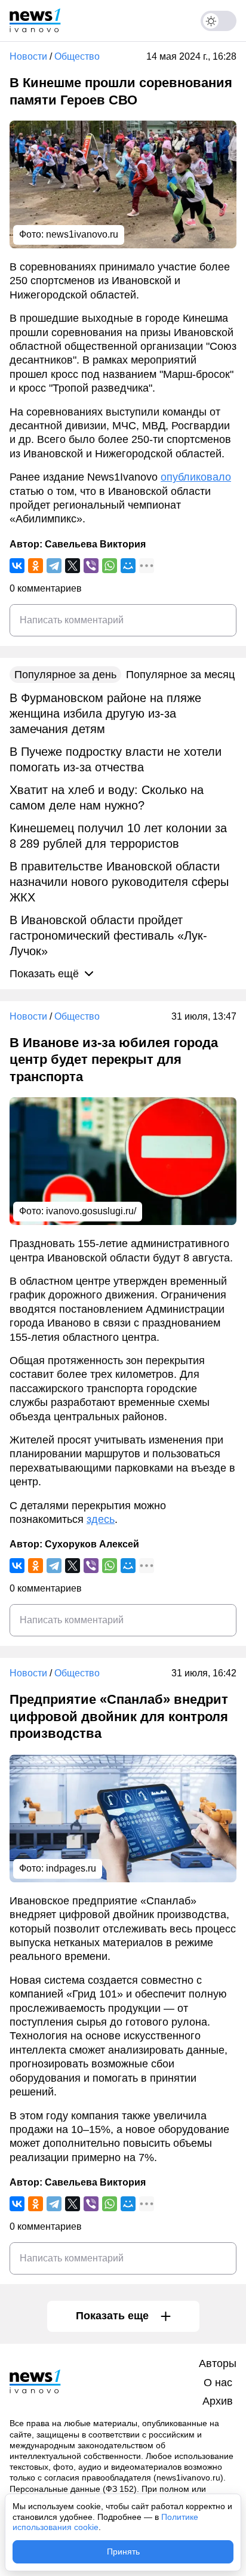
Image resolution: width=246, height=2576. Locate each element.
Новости (28, 56)
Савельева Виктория (95, 544)
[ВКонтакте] (17, 566)
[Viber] (91, 566)
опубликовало (196, 477)
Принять (123, 2552)
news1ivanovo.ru (82, 234)
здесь (101, 1519)
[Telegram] (54, 566)
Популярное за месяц (180, 675)
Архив (218, 2401)
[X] (73, 566)
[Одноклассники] (36, 566)
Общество (77, 56)
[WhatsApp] (110, 566)
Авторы (218, 2363)
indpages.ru (71, 1868)
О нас (218, 2383)
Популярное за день (65, 675)
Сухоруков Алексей (92, 1544)
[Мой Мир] (128, 566)
